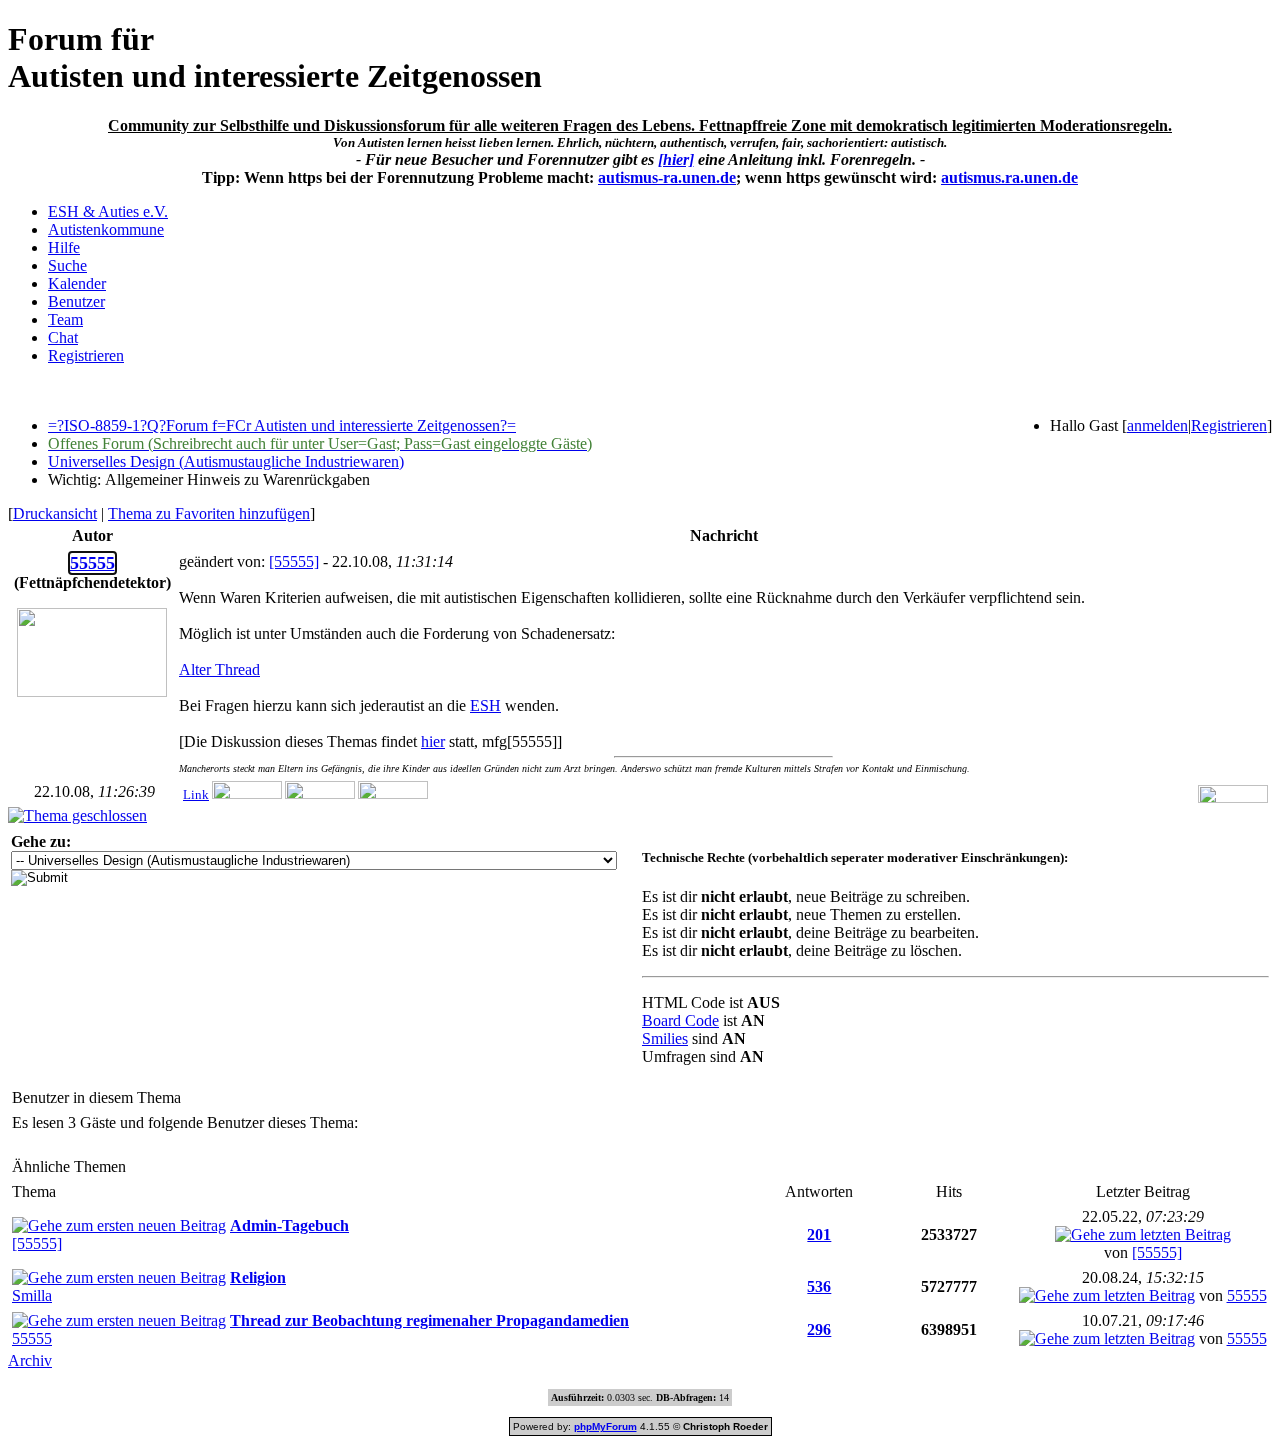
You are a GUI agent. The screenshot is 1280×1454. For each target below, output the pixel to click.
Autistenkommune (106, 229)
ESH (485, 705)
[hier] (676, 159)
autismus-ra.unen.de (667, 177)
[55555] (294, 561)
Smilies (665, 1038)
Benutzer (76, 301)
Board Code (680, 1020)
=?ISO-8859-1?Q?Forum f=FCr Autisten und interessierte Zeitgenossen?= (282, 425)
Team (65, 319)
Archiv (30, 1360)
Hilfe (64, 247)
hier (433, 741)
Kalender (77, 283)
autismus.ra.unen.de (1009, 177)
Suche (67, 265)
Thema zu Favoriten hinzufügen (209, 513)
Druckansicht (55, 513)
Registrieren (86, 355)
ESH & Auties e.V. (108, 211)
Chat (63, 337)
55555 (1247, 1295)
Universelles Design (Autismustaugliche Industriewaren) (226, 461)
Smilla (32, 1295)
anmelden (1157, 425)
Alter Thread (219, 669)
